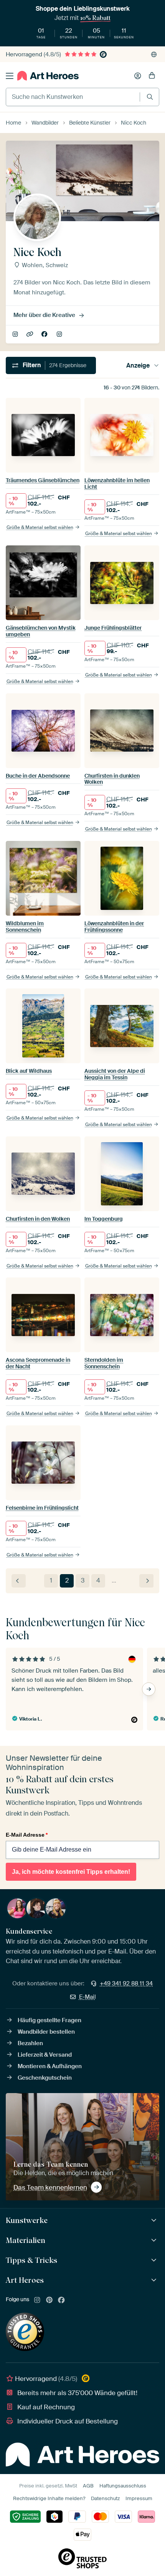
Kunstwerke (27, 2220)
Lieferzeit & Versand (45, 2055)
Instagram (60, 335)
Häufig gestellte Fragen (49, 2020)
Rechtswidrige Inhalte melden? (49, 2498)
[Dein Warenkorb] (152, 76)
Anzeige (138, 365)
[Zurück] (19, 1581)
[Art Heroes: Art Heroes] (155, 2280)
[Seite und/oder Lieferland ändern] (154, 54)
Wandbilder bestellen (46, 2032)
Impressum (139, 2498)
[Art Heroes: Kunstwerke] (155, 2221)
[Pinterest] (49, 2300)
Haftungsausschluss (123, 2486)
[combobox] (73, 97)
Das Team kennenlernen (50, 2187)
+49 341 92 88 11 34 (126, 1983)
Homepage (31, 335)
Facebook (45, 335)
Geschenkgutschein (45, 2078)
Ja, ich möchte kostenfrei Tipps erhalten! (71, 1872)
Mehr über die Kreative (44, 315)
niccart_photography (16, 335)
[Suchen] (150, 97)
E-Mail (87, 1997)
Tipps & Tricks (31, 2260)
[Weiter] (146, 1581)
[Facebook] (61, 2300)
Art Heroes (25, 2280)
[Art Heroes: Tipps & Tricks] (155, 2260)
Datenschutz (105, 2498)
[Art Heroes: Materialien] (155, 2240)
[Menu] (10, 76)
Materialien (26, 2240)
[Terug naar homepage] (48, 76)
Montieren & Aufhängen (50, 2066)
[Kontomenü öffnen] (138, 76)
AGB (88, 2486)
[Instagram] (37, 2300)
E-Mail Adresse (27, 1835)
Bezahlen (30, 2043)
